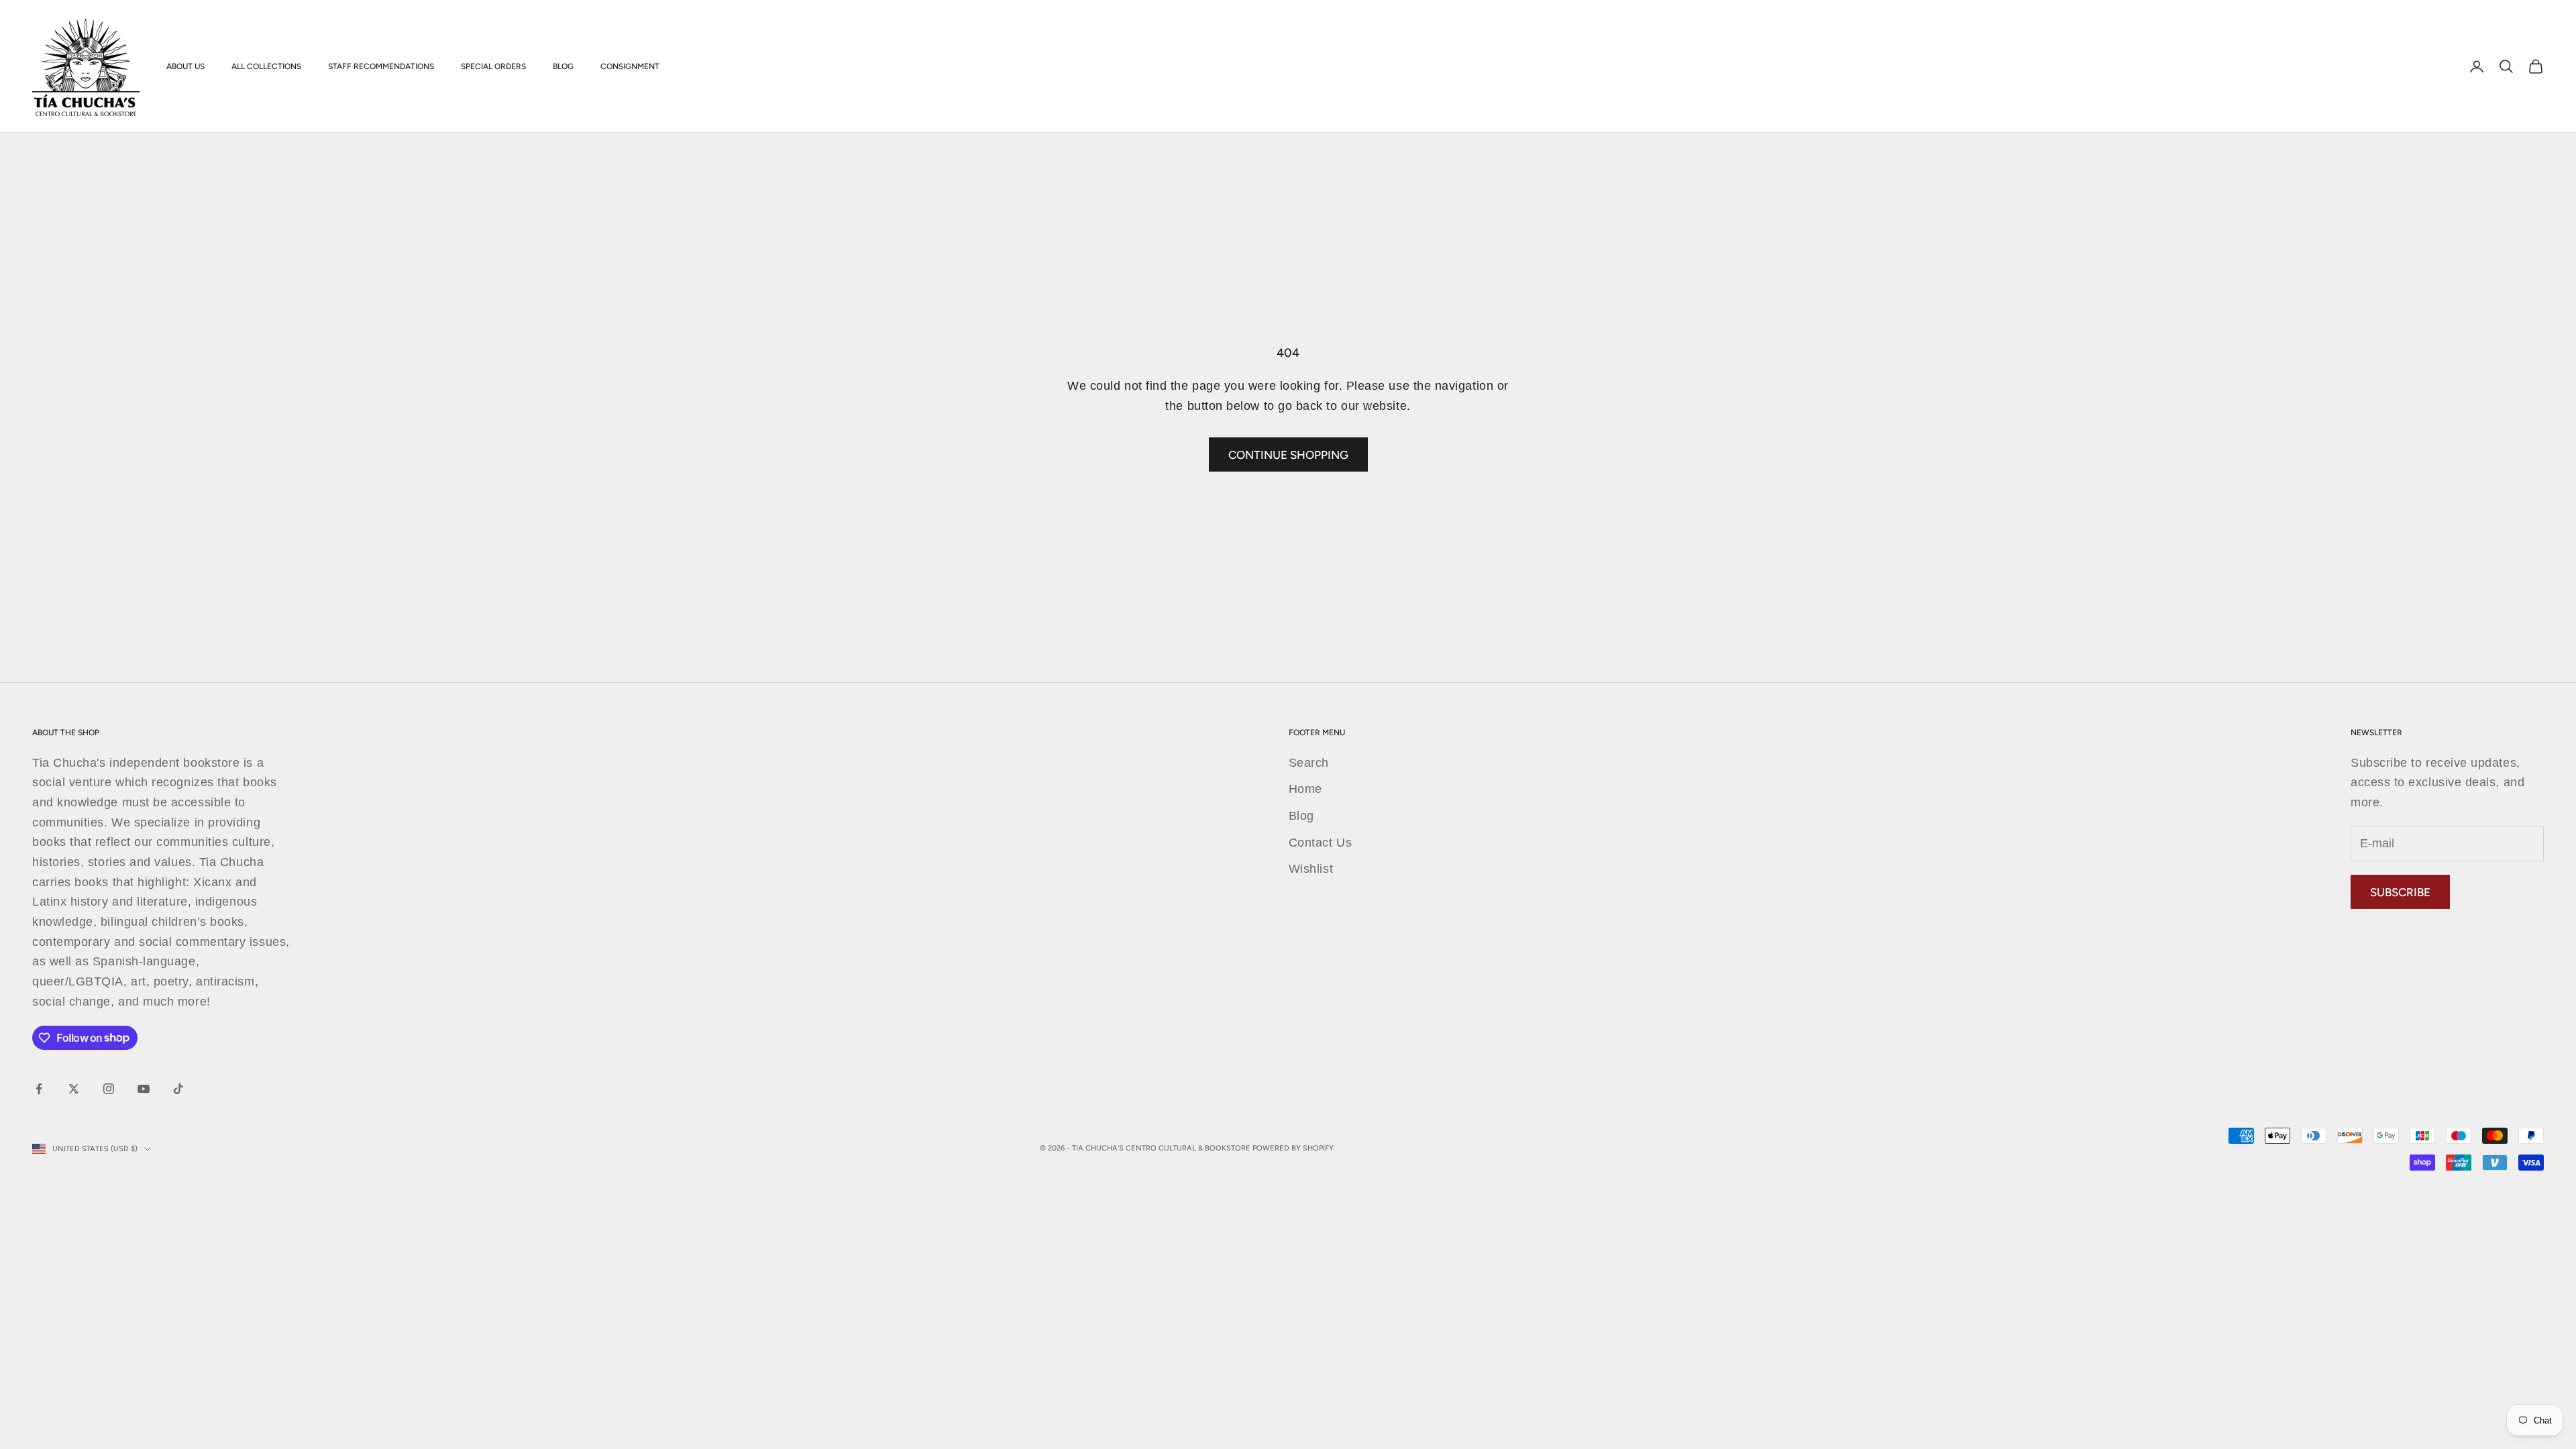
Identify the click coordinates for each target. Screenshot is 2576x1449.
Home (1305, 789)
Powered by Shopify (1293, 1148)
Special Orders (493, 66)
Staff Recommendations (381, 66)
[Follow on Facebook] (39, 1089)
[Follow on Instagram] (109, 1089)
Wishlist (1311, 869)
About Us (185, 66)
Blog (563, 66)
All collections (266, 66)
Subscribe (2400, 892)
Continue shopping (1288, 455)
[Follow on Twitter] (74, 1089)
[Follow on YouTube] (144, 1089)
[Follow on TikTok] (178, 1089)
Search (1309, 763)
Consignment (630, 66)
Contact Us (1320, 843)
